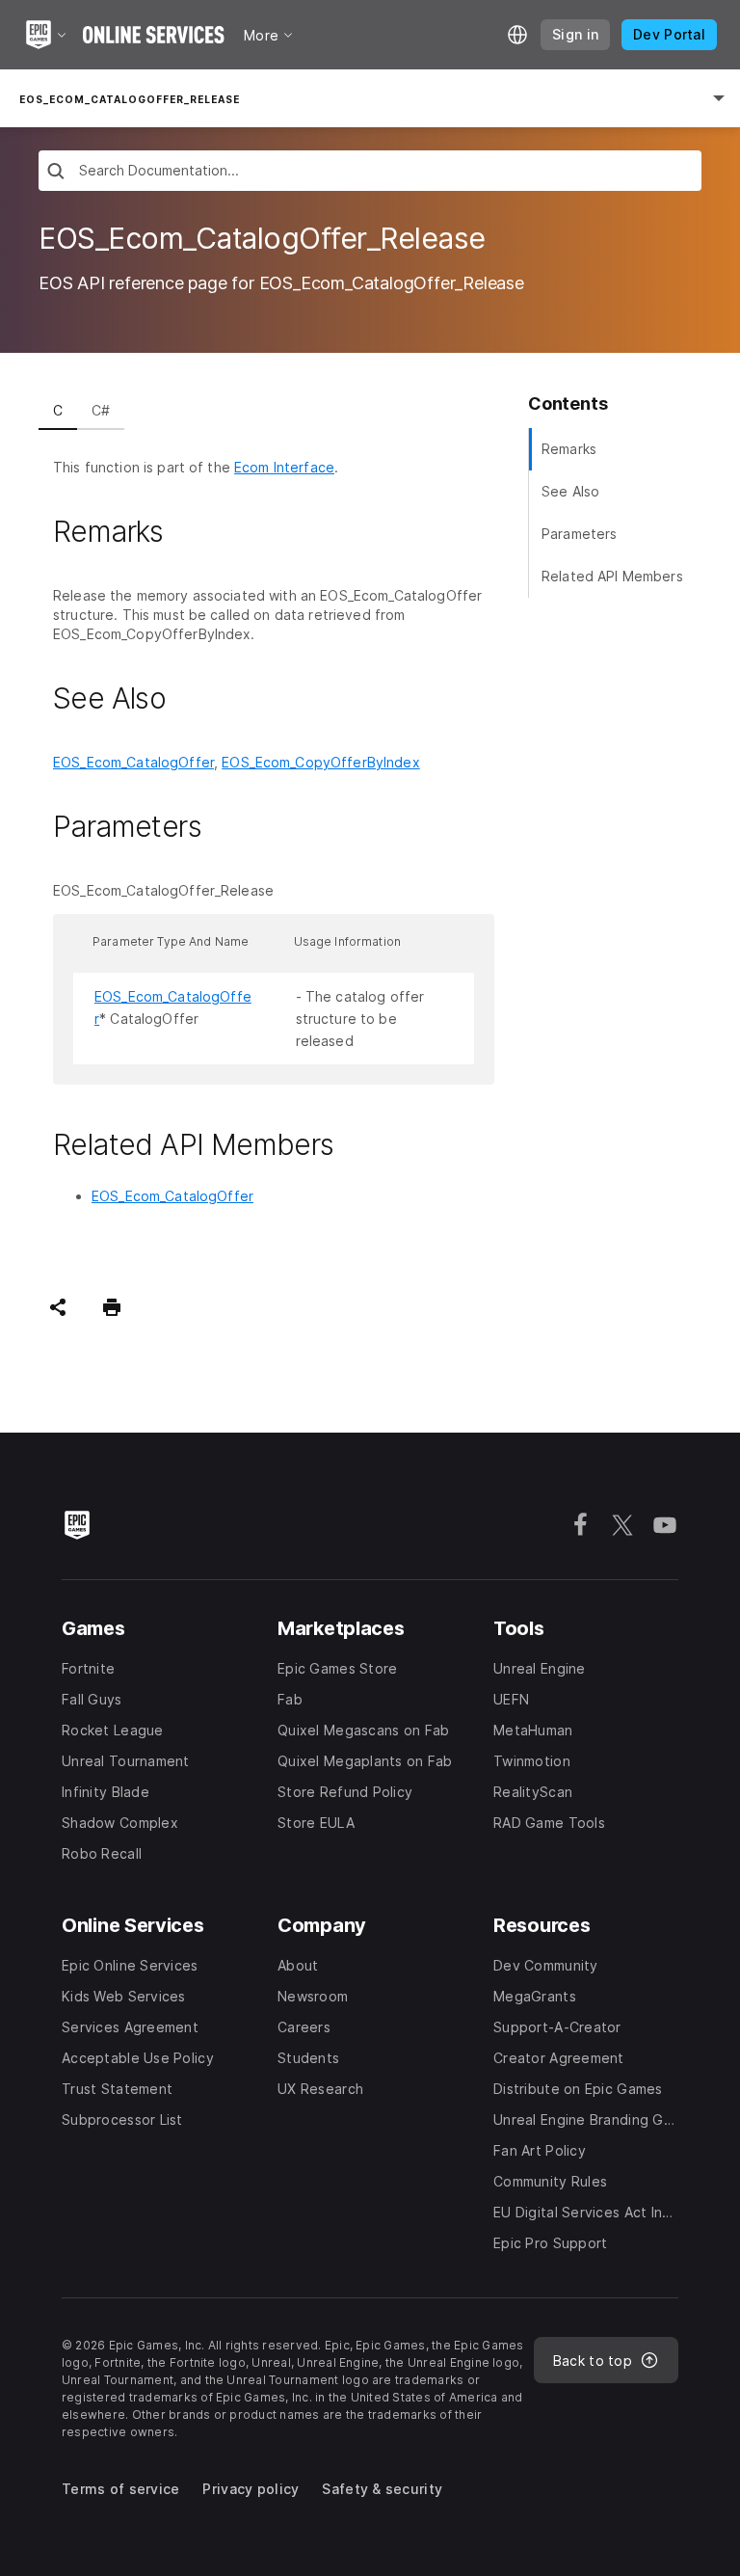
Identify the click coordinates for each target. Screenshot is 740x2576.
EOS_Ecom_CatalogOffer (133, 762)
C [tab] (58, 410)
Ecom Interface (284, 467)
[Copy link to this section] (186, 532)
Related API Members (612, 576)
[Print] (112, 1307)
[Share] (58, 1307)
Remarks (569, 449)
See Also (570, 491)
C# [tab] (101, 410)
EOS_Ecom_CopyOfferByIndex (321, 762)
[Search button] (56, 173)
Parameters (579, 534)
